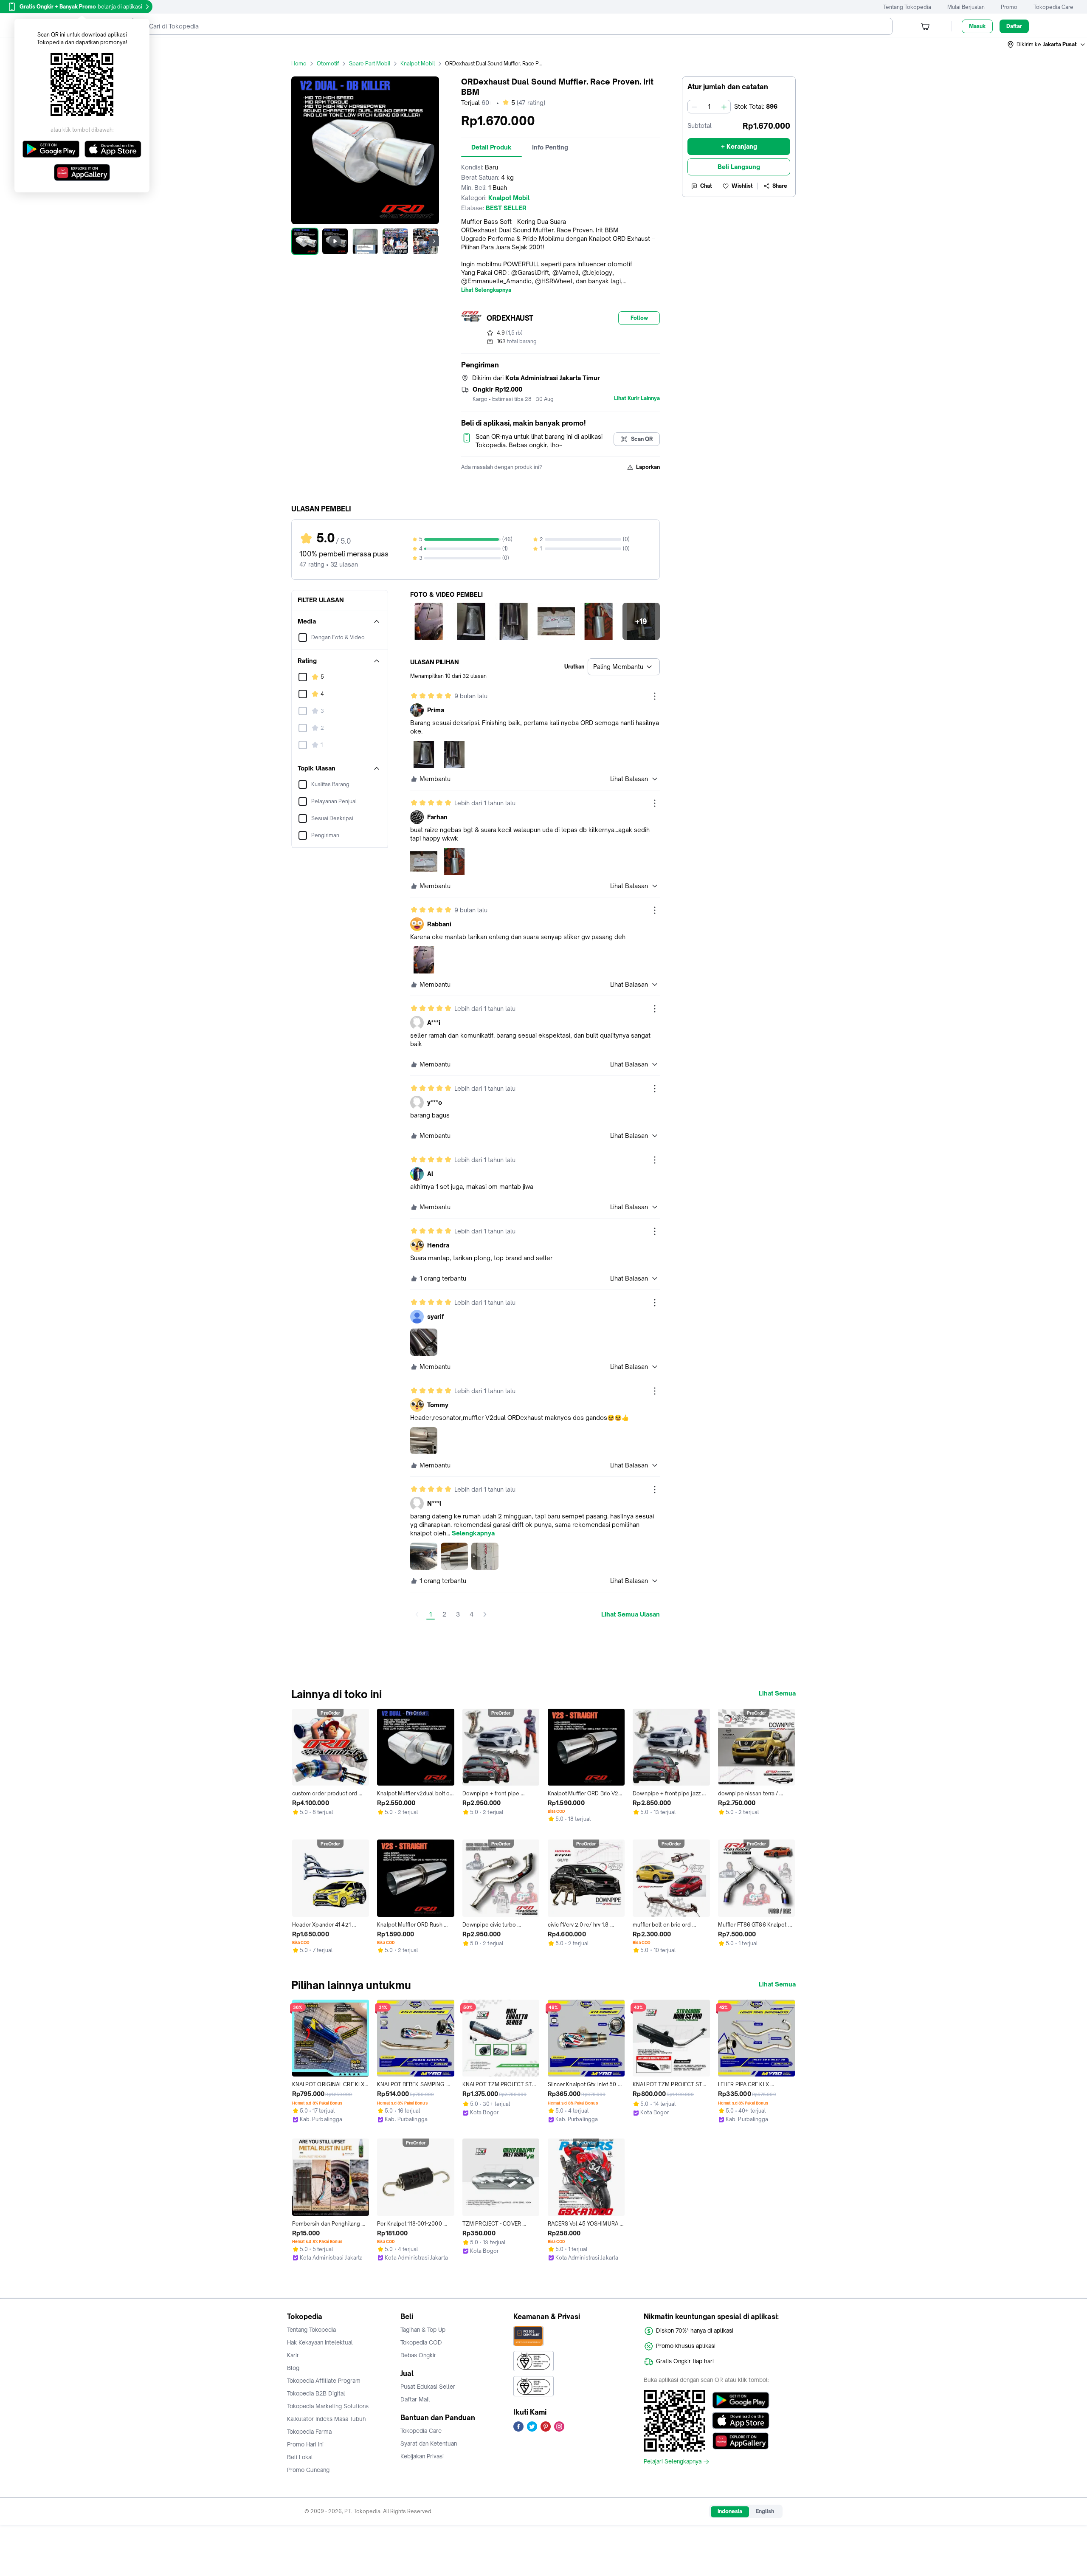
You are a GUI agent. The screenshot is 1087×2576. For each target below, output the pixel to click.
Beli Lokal (300, 2457)
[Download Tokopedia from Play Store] (741, 2400)
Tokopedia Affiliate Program (324, 2381)
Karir (293, 2355)
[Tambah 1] (724, 107)
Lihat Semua (777, 1693)
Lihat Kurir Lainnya (637, 398)
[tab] (491, 147)
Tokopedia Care (1053, 7)
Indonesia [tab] (730, 2511)
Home (299, 63)
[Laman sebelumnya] (417, 1614)
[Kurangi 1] (694, 107)
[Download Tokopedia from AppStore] (741, 2421)
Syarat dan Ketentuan (429, 2443)
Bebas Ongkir (418, 2355)
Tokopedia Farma (309, 2432)
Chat (706, 186)
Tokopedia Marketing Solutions (328, 2406)
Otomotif (328, 63)
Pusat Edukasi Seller (428, 2387)
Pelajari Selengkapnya (673, 2462)
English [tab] (765, 2511)
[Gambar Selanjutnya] (434, 241)
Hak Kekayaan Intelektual (320, 2342)
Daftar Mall (415, 2399)
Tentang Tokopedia (907, 7)
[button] (1047, 45)
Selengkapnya (473, 1533)
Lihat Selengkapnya (486, 290)
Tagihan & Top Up (423, 2330)
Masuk (977, 26)
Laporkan (648, 467)
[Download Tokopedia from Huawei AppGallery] (741, 2441)
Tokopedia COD (421, 2342)
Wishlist (742, 186)
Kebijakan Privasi (422, 2456)
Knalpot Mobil (418, 63)
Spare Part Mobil (370, 63)
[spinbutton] (709, 107)
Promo (1009, 7)
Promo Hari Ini (305, 2444)
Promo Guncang (308, 2470)
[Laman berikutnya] (485, 1614)
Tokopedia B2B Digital (316, 2393)
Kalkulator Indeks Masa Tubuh (327, 2419)
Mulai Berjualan (966, 7)
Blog (293, 2368)
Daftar (1014, 26)
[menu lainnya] (655, 696)
